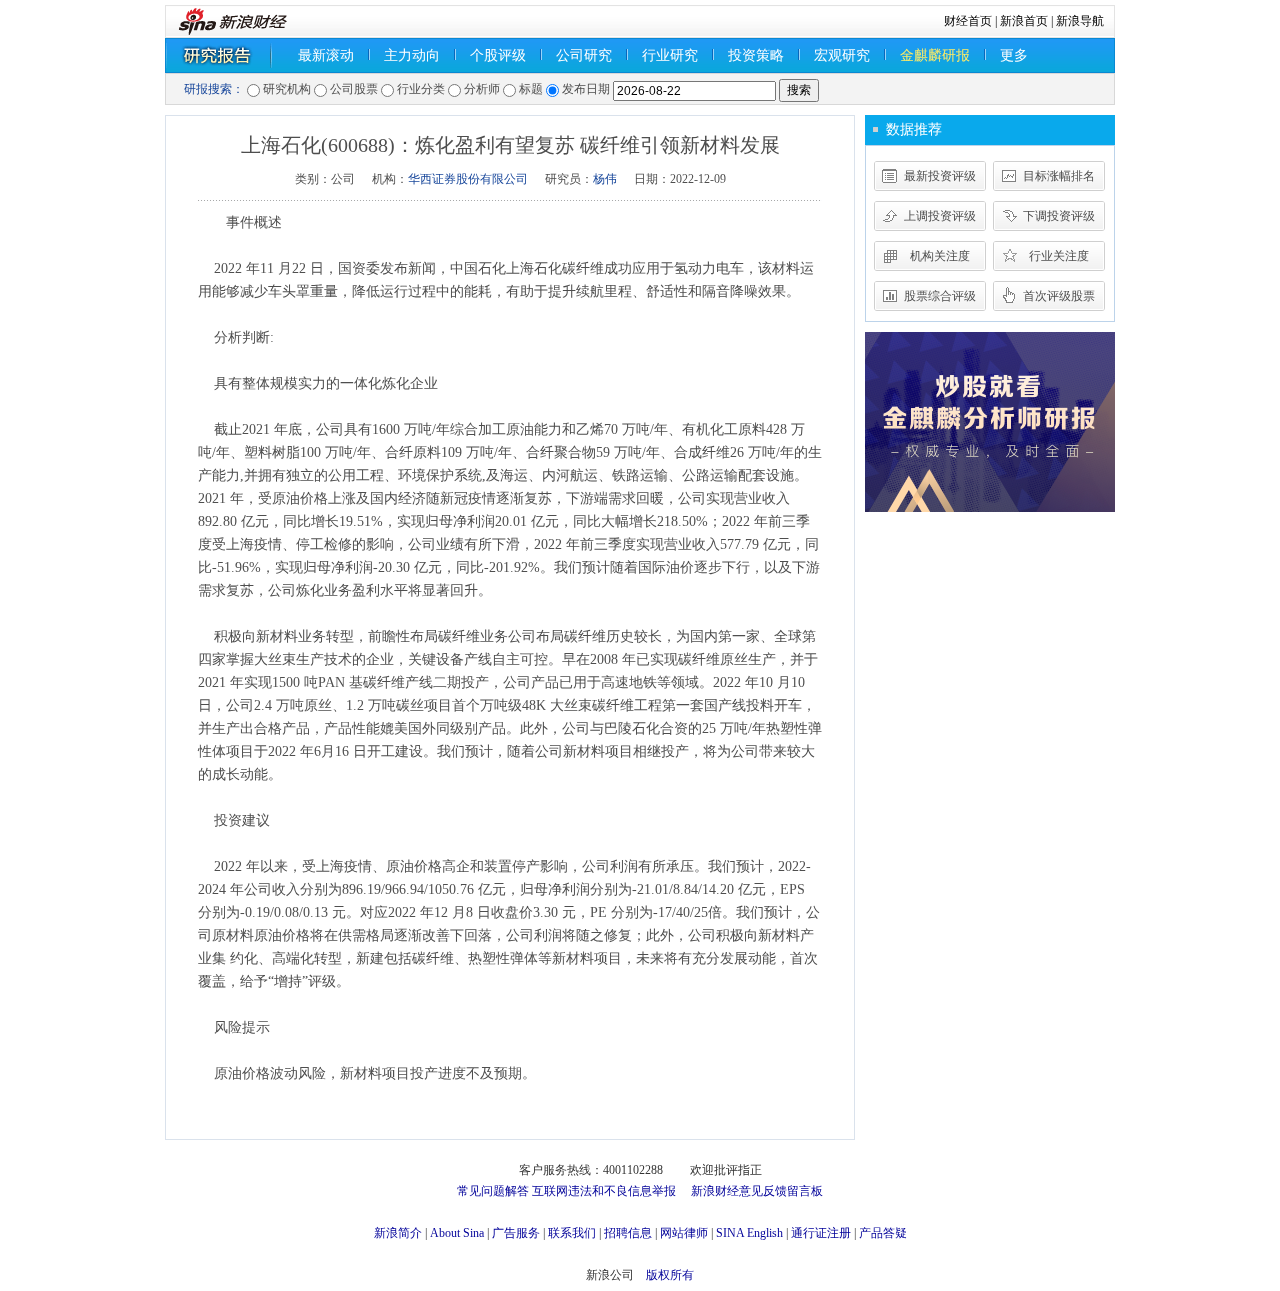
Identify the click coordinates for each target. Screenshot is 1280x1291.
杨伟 (605, 179)
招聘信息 (628, 1233)
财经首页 (968, 21)
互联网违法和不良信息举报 (604, 1191)
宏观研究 (842, 55)
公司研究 (584, 55)
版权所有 (670, 1275)
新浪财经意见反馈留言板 (757, 1191)
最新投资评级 (940, 176)
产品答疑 (883, 1233)
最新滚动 (326, 55)
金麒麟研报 (935, 55)
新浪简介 (398, 1233)
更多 (1014, 55)
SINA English (749, 1233)
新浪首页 (1024, 21)
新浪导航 (1080, 21)
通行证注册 (821, 1233)
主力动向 (412, 55)
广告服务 (516, 1233)
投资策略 (756, 55)
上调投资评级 (940, 216)
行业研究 (670, 55)
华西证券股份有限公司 (468, 179)
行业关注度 (1059, 256)
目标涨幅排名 (1059, 176)
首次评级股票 (1059, 296)
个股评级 (498, 55)
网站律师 (684, 1233)
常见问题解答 (493, 1191)
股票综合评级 (940, 296)
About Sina (457, 1233)
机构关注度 (940, 256)
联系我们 (572, 1233)
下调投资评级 (1059, 216)
